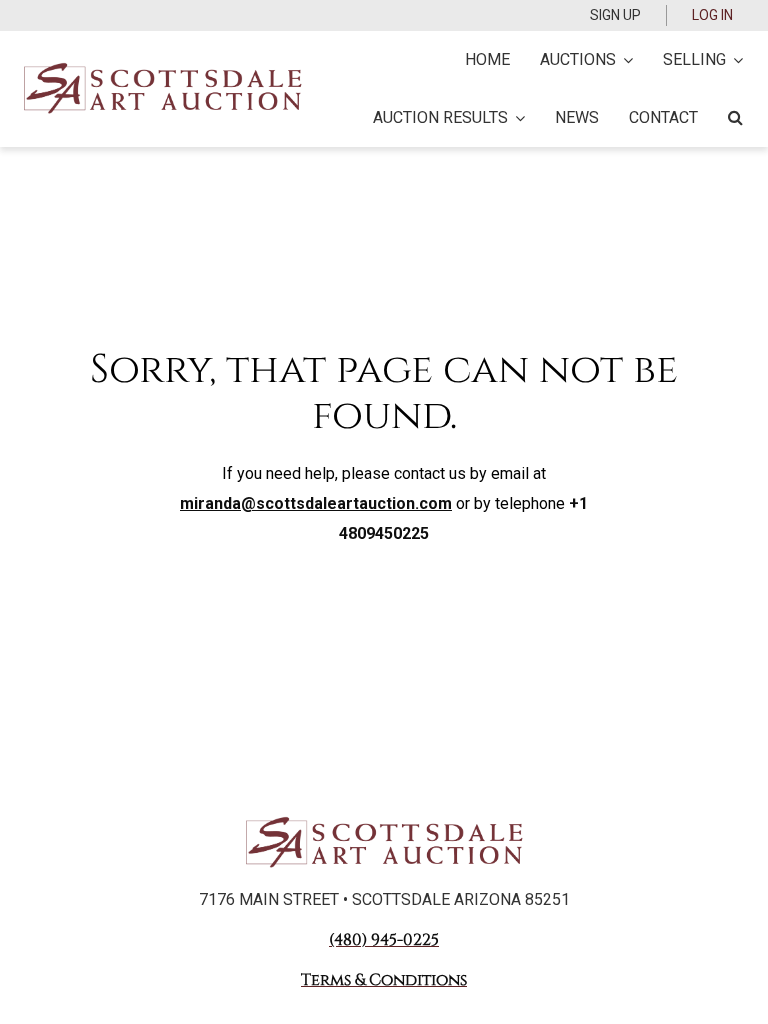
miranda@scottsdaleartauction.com (316, 503)
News (577, 117)
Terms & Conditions (384, 980)
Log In (712, 15)
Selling (694, 59)
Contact (663, 117)
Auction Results (440, 117)
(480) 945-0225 (384, 940)
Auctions (578, 59)
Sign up (615, 15)
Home (487, 59)
